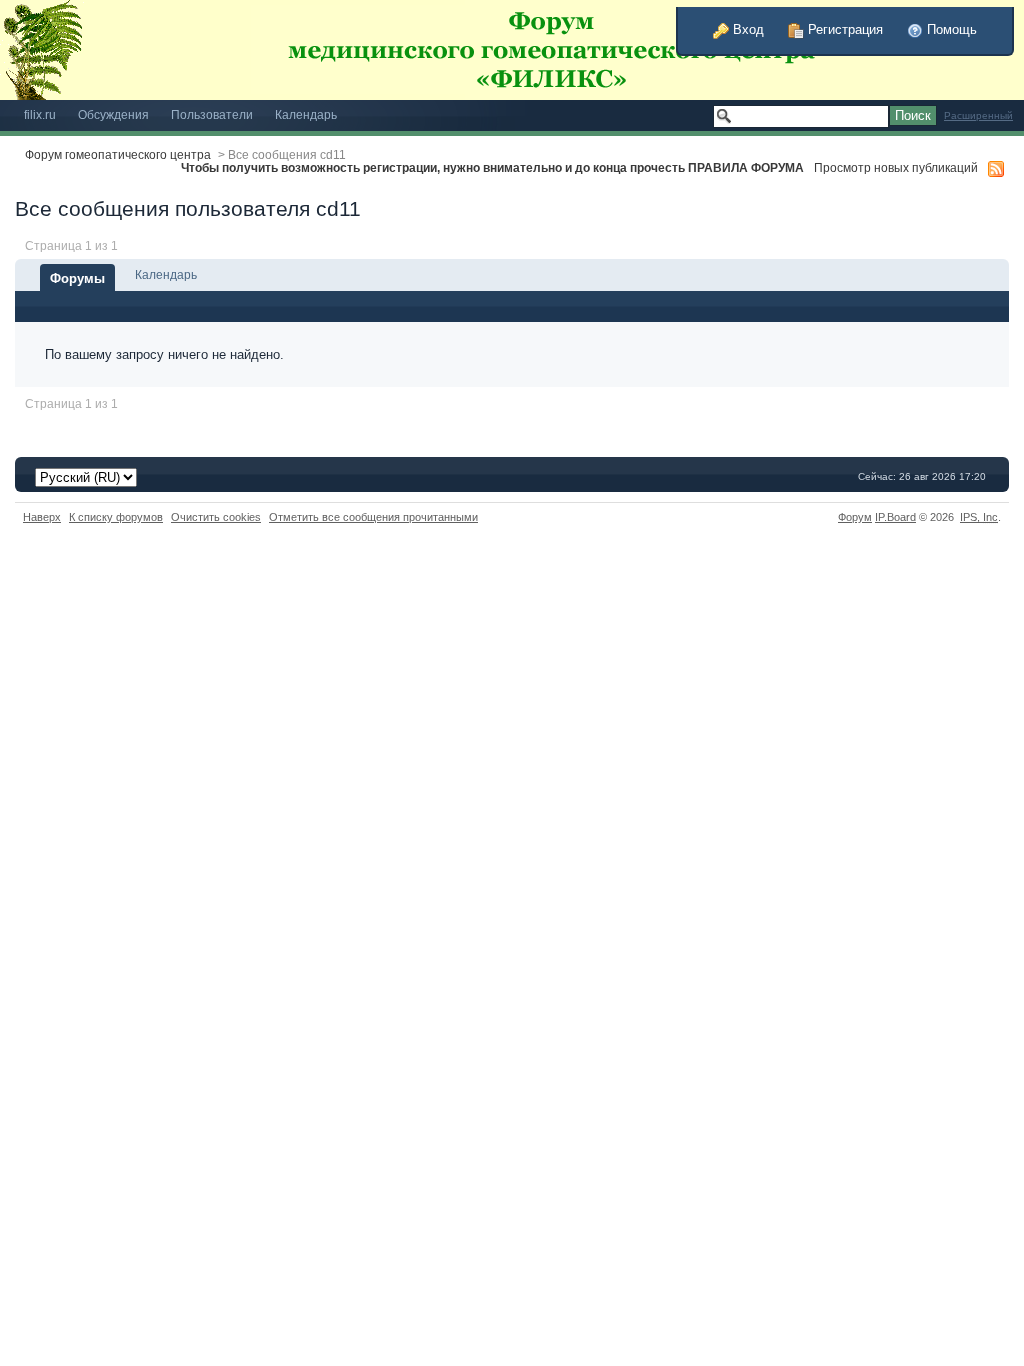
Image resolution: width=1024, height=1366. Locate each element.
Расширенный (978, 115)
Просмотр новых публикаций (896, 167)
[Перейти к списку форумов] (465, 48)
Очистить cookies (216, 517)
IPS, (979, 517)
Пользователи (212, 114)
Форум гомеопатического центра (118, 154)
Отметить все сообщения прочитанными (373, 517)
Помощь (950, 29)
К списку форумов (116, 517)
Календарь (306, 114)
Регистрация (843, 29)
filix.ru (40, 114)
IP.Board (895, 517)
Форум (855, 517)
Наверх (42, 517)
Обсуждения (113, 114)
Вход (746, 29)
